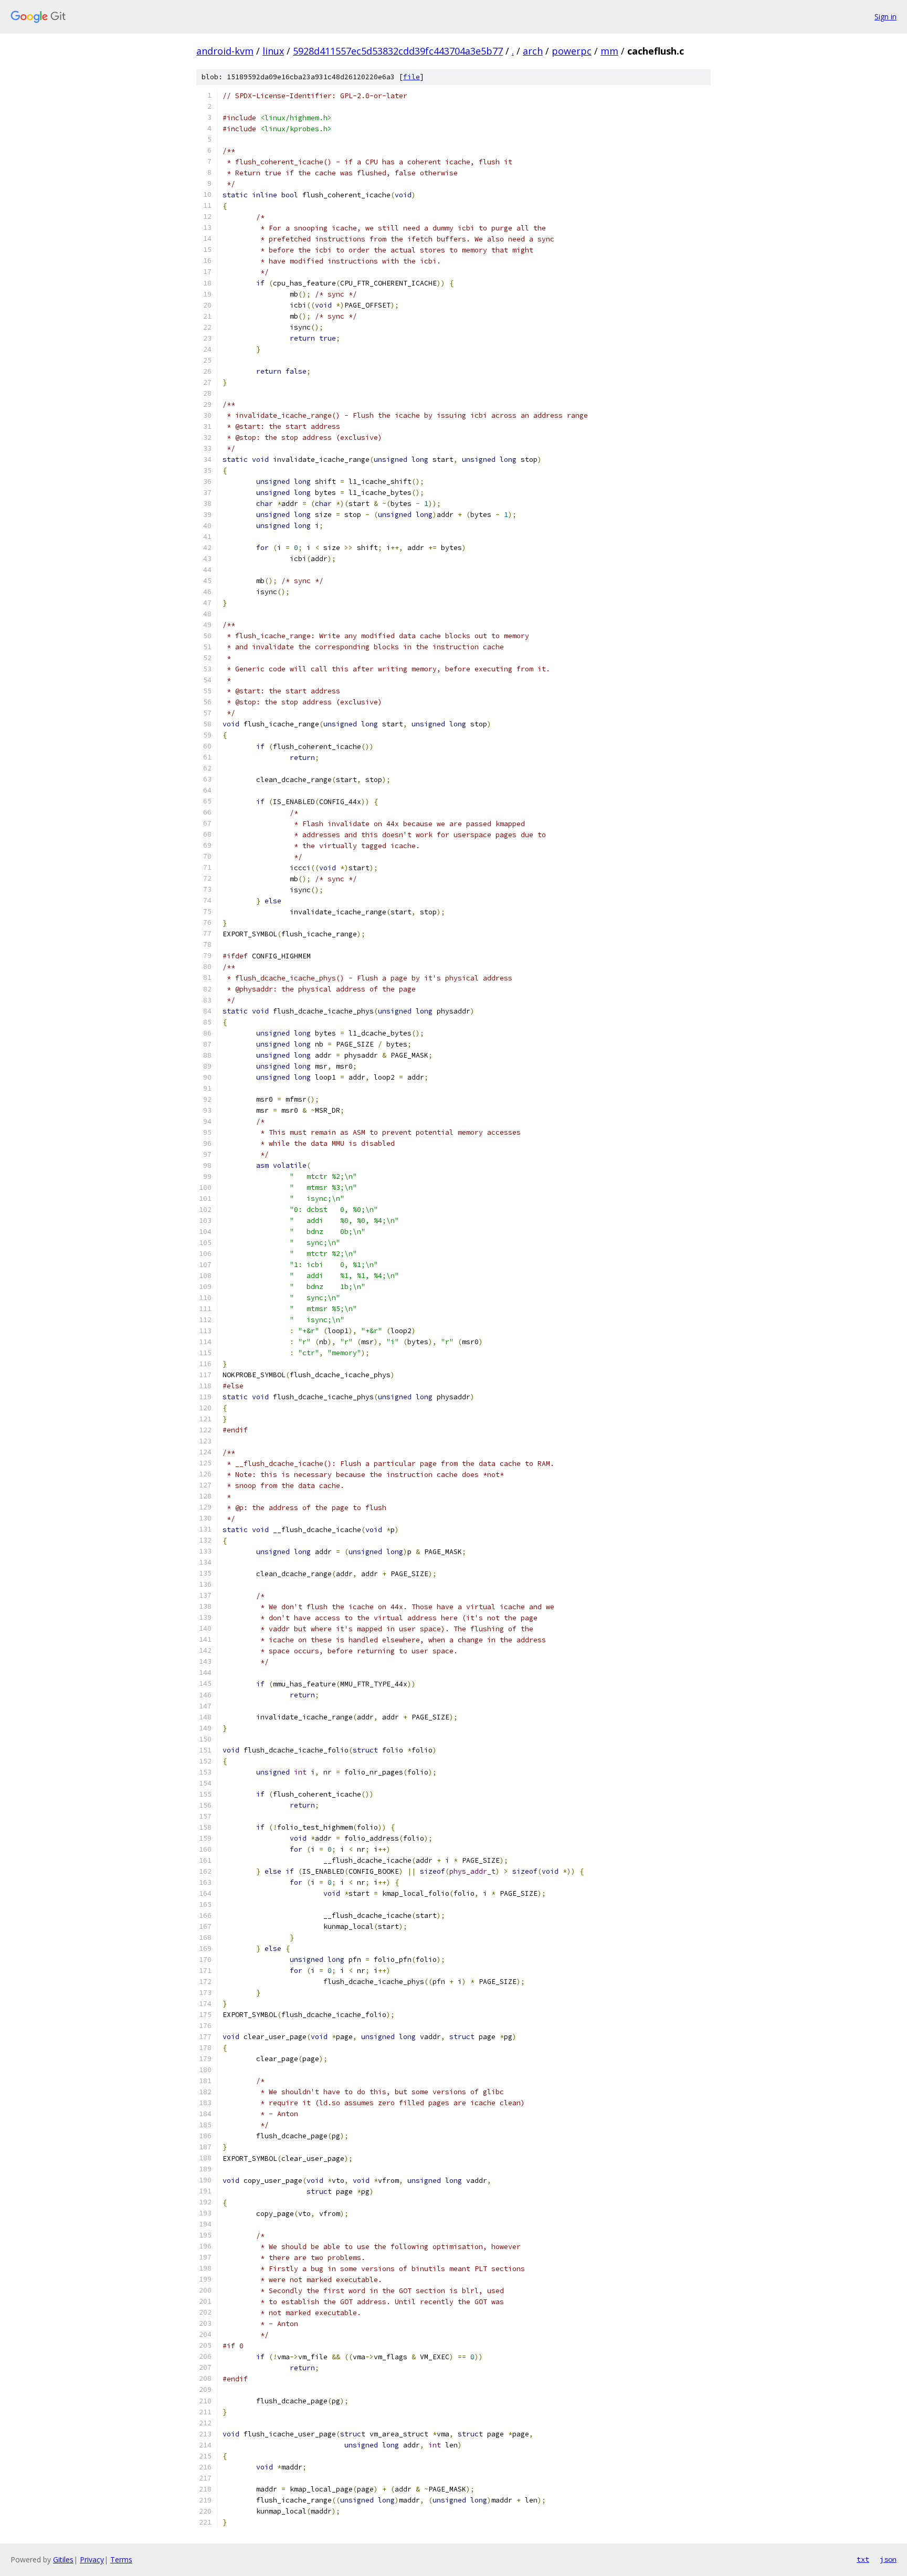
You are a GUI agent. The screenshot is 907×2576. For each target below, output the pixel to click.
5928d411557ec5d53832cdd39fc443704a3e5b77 (398, 51)
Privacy (92, 2559)
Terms (121, 2559)
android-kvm (225, 51)
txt (863, 2559)
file (412, 77)
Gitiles (63, 2559)
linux (273, 51)
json (888, 2559)
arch (533, 51)
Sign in (885, 17)
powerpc (572, 51)
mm (609, 51)
